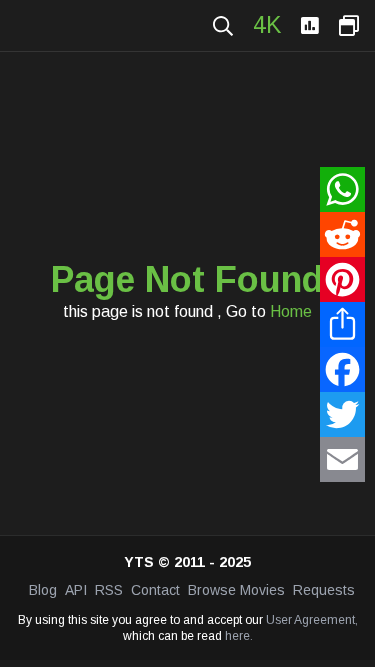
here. (239, 636)
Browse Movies (236, 590)
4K (267, 25)
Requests (324, 590)
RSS (109, 590)
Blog (43, 590)
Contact (155, 590)
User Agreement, (312, 620)
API (76, 590)
